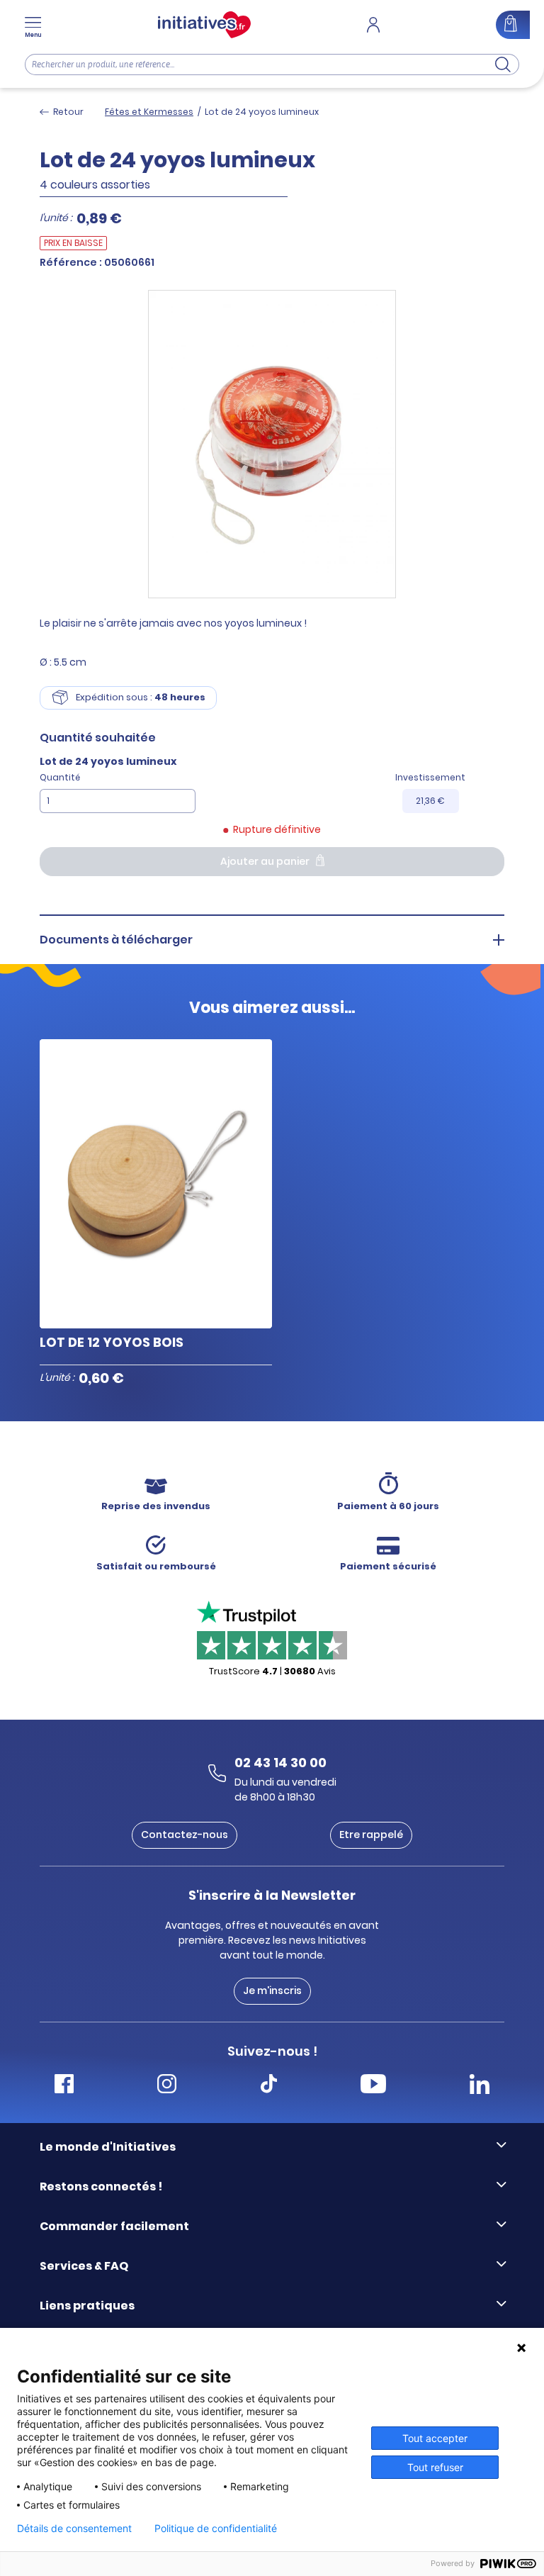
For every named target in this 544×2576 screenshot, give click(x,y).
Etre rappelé (371, 1835)
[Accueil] (204, 25)
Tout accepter (435, 2438)
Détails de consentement (74, 2529)
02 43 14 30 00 (280, 1762)
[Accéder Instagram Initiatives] (167, 2086)
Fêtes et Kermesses (149, 112)
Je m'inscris (272, 1990)
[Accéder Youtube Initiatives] (373, 2086)
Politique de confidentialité (216, 2529)
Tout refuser (435, 2467)
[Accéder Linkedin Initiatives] (480, 2086)
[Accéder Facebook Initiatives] (64, 2086)
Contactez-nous (185, 1835)
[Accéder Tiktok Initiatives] (269, 2086)
